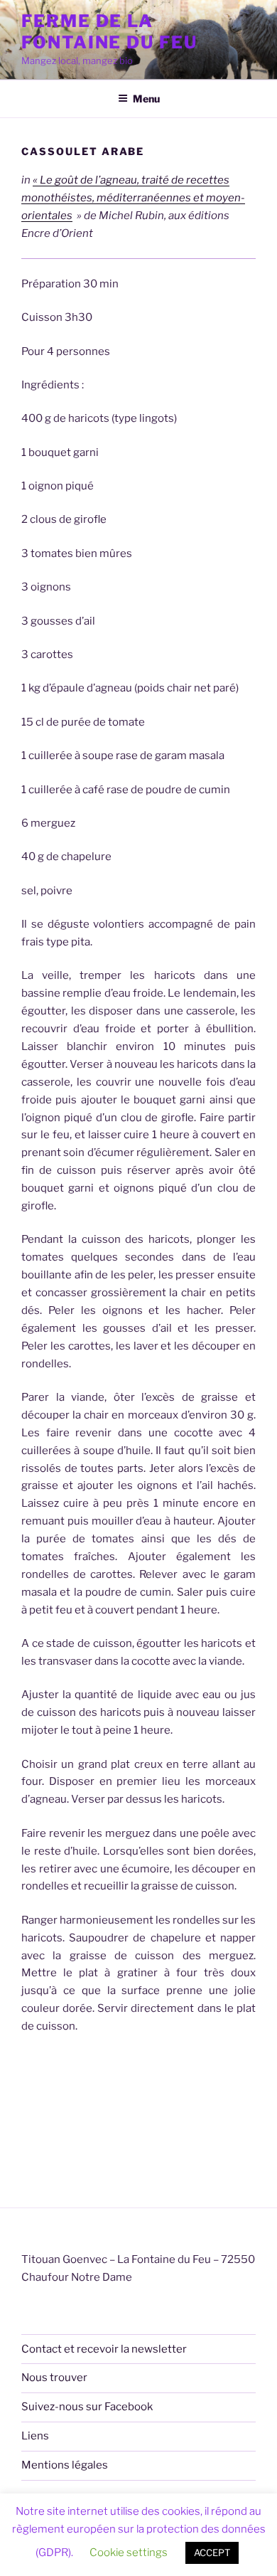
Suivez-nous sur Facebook (87, 2407)
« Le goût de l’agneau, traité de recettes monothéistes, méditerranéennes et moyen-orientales (133, 198)
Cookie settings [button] (129, 2553)
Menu (146, 99)
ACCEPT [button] (212, 2553)
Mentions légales (65, 2465)
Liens (35, 2436)
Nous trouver (54, 2378)
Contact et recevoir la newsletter (104, 2349)
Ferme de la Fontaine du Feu (109, 32)
